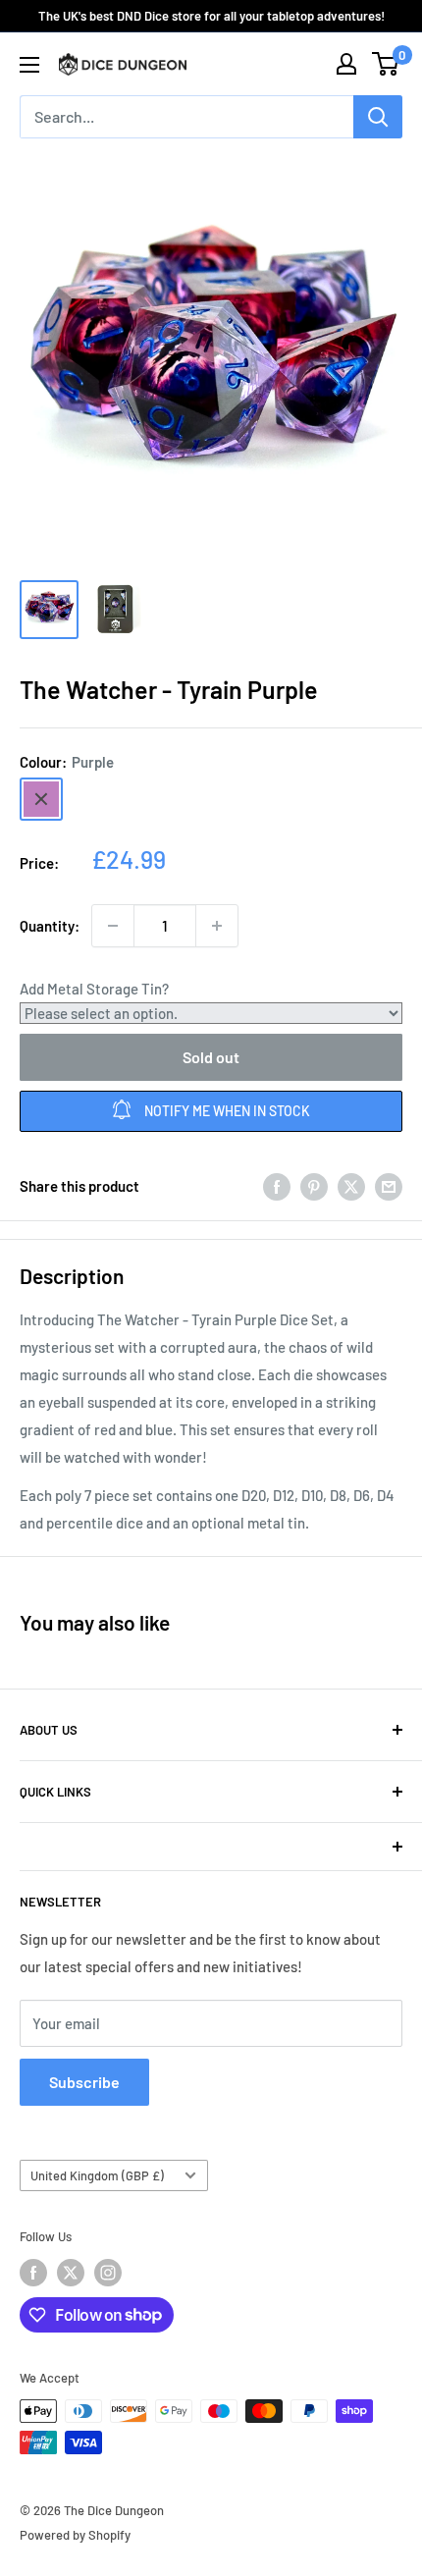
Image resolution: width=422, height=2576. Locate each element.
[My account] (346, 64)
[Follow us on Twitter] (71, 2273)
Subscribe (84, 2082)
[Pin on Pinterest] (314, 1186)
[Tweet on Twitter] (351, 1186)
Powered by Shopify (75, 2535)
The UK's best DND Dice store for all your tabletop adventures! (211, 16)
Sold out (211, 1057)
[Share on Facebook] (277, 1186)
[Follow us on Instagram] (108, 2273)
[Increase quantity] (217, 926)
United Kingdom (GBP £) (97, 2175)
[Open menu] (29, 65)
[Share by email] (389, 1186)
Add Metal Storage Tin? (94, 989)
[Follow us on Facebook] (33, 2273)
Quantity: (50, 926)
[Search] (378, 117)
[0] (386, 64)
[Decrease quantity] (113, 926)
